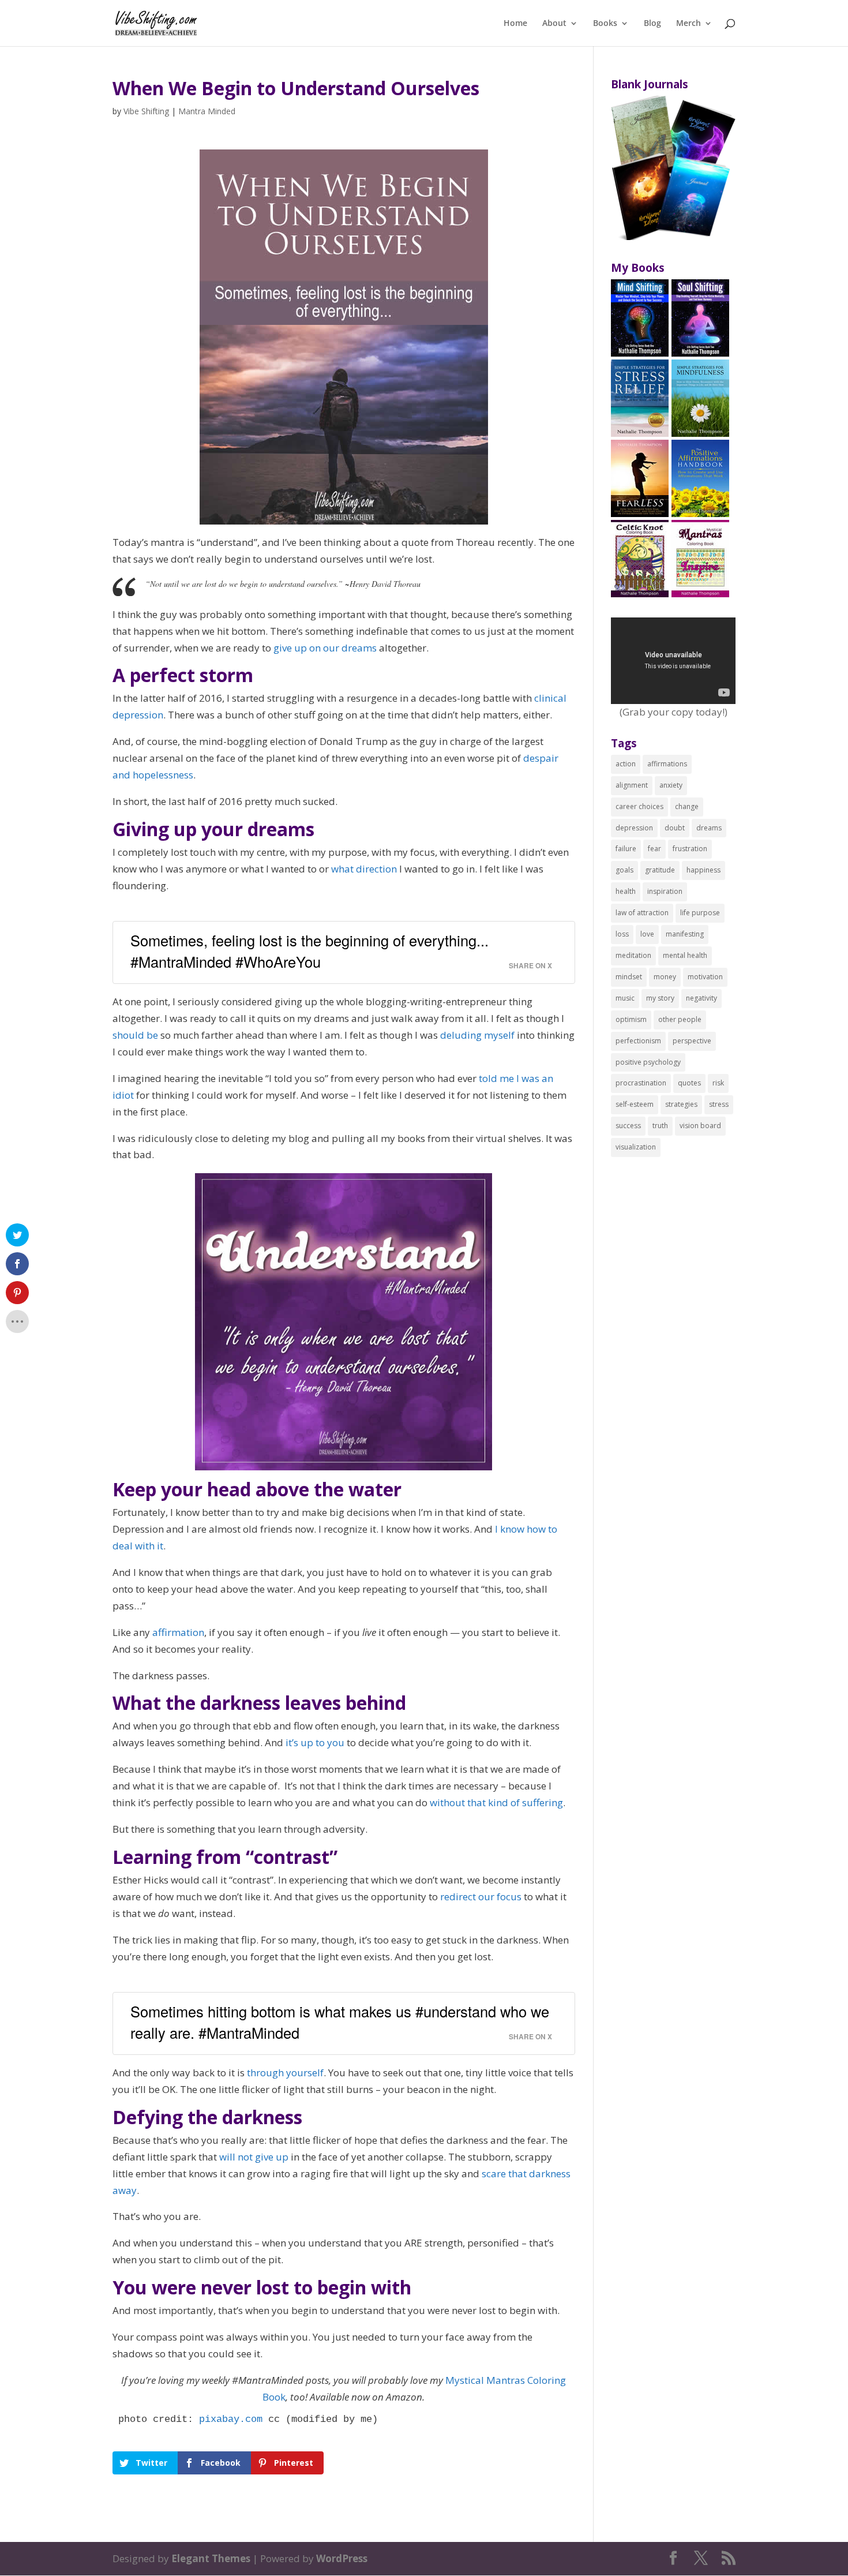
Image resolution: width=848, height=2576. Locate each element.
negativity (701, 998)
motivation (705, 977)
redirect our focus (481, 1897)
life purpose (700, 913)
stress (719, 1104)
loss (622, 934)
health (626, 891)
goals (624, 870)
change (687, 806)
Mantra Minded (207, 111)
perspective (692, 1041)
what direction (364, 869)
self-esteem (635, 1104)
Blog (652, 24)
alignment (632, 785)
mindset (629, 977)
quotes (689, 1083)
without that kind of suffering (496, 1802)
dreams (709, 828)
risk (718, 1083)
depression (634, 828)
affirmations (667, 764)
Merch (688, 24)
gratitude (660, 870)
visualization (636, 1147)
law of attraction (642, 913)
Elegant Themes (211, 2558)
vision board (700, 1126)
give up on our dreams (325, 648)
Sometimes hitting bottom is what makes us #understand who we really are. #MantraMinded (340, 2022)
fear (654, 849)
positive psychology (648, 1062)
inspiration (665, 891)
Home (515, 24)
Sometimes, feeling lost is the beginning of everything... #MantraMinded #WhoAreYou (309, 951)
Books (605, 24)
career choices (639, 806)
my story (660, 998)
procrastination (641, 1083)
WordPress (342, 2558)
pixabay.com (231, 2419)
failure (626, 849)
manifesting (685, 934)
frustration (690, 849)
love (647, 934)
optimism (631, 1019)
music (625, 998)
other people (680, 1019)
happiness (703, 870)
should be (135, 1035)
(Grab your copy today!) (673, 712)
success (628, 1126)
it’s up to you (315, 1742)
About (554, 24)
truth (660, 1126)
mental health (685, 955)
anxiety (671, 785)
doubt (675, 828)
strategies (681, 1104)
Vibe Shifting (146, 111)
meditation (633, 955)
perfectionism (638, 1041)
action (626, 764)
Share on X (530, 966)
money (665, 977)
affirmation (178, 1632)
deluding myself (477, 1035)
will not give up (254, 2157)
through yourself (285, 2073)
